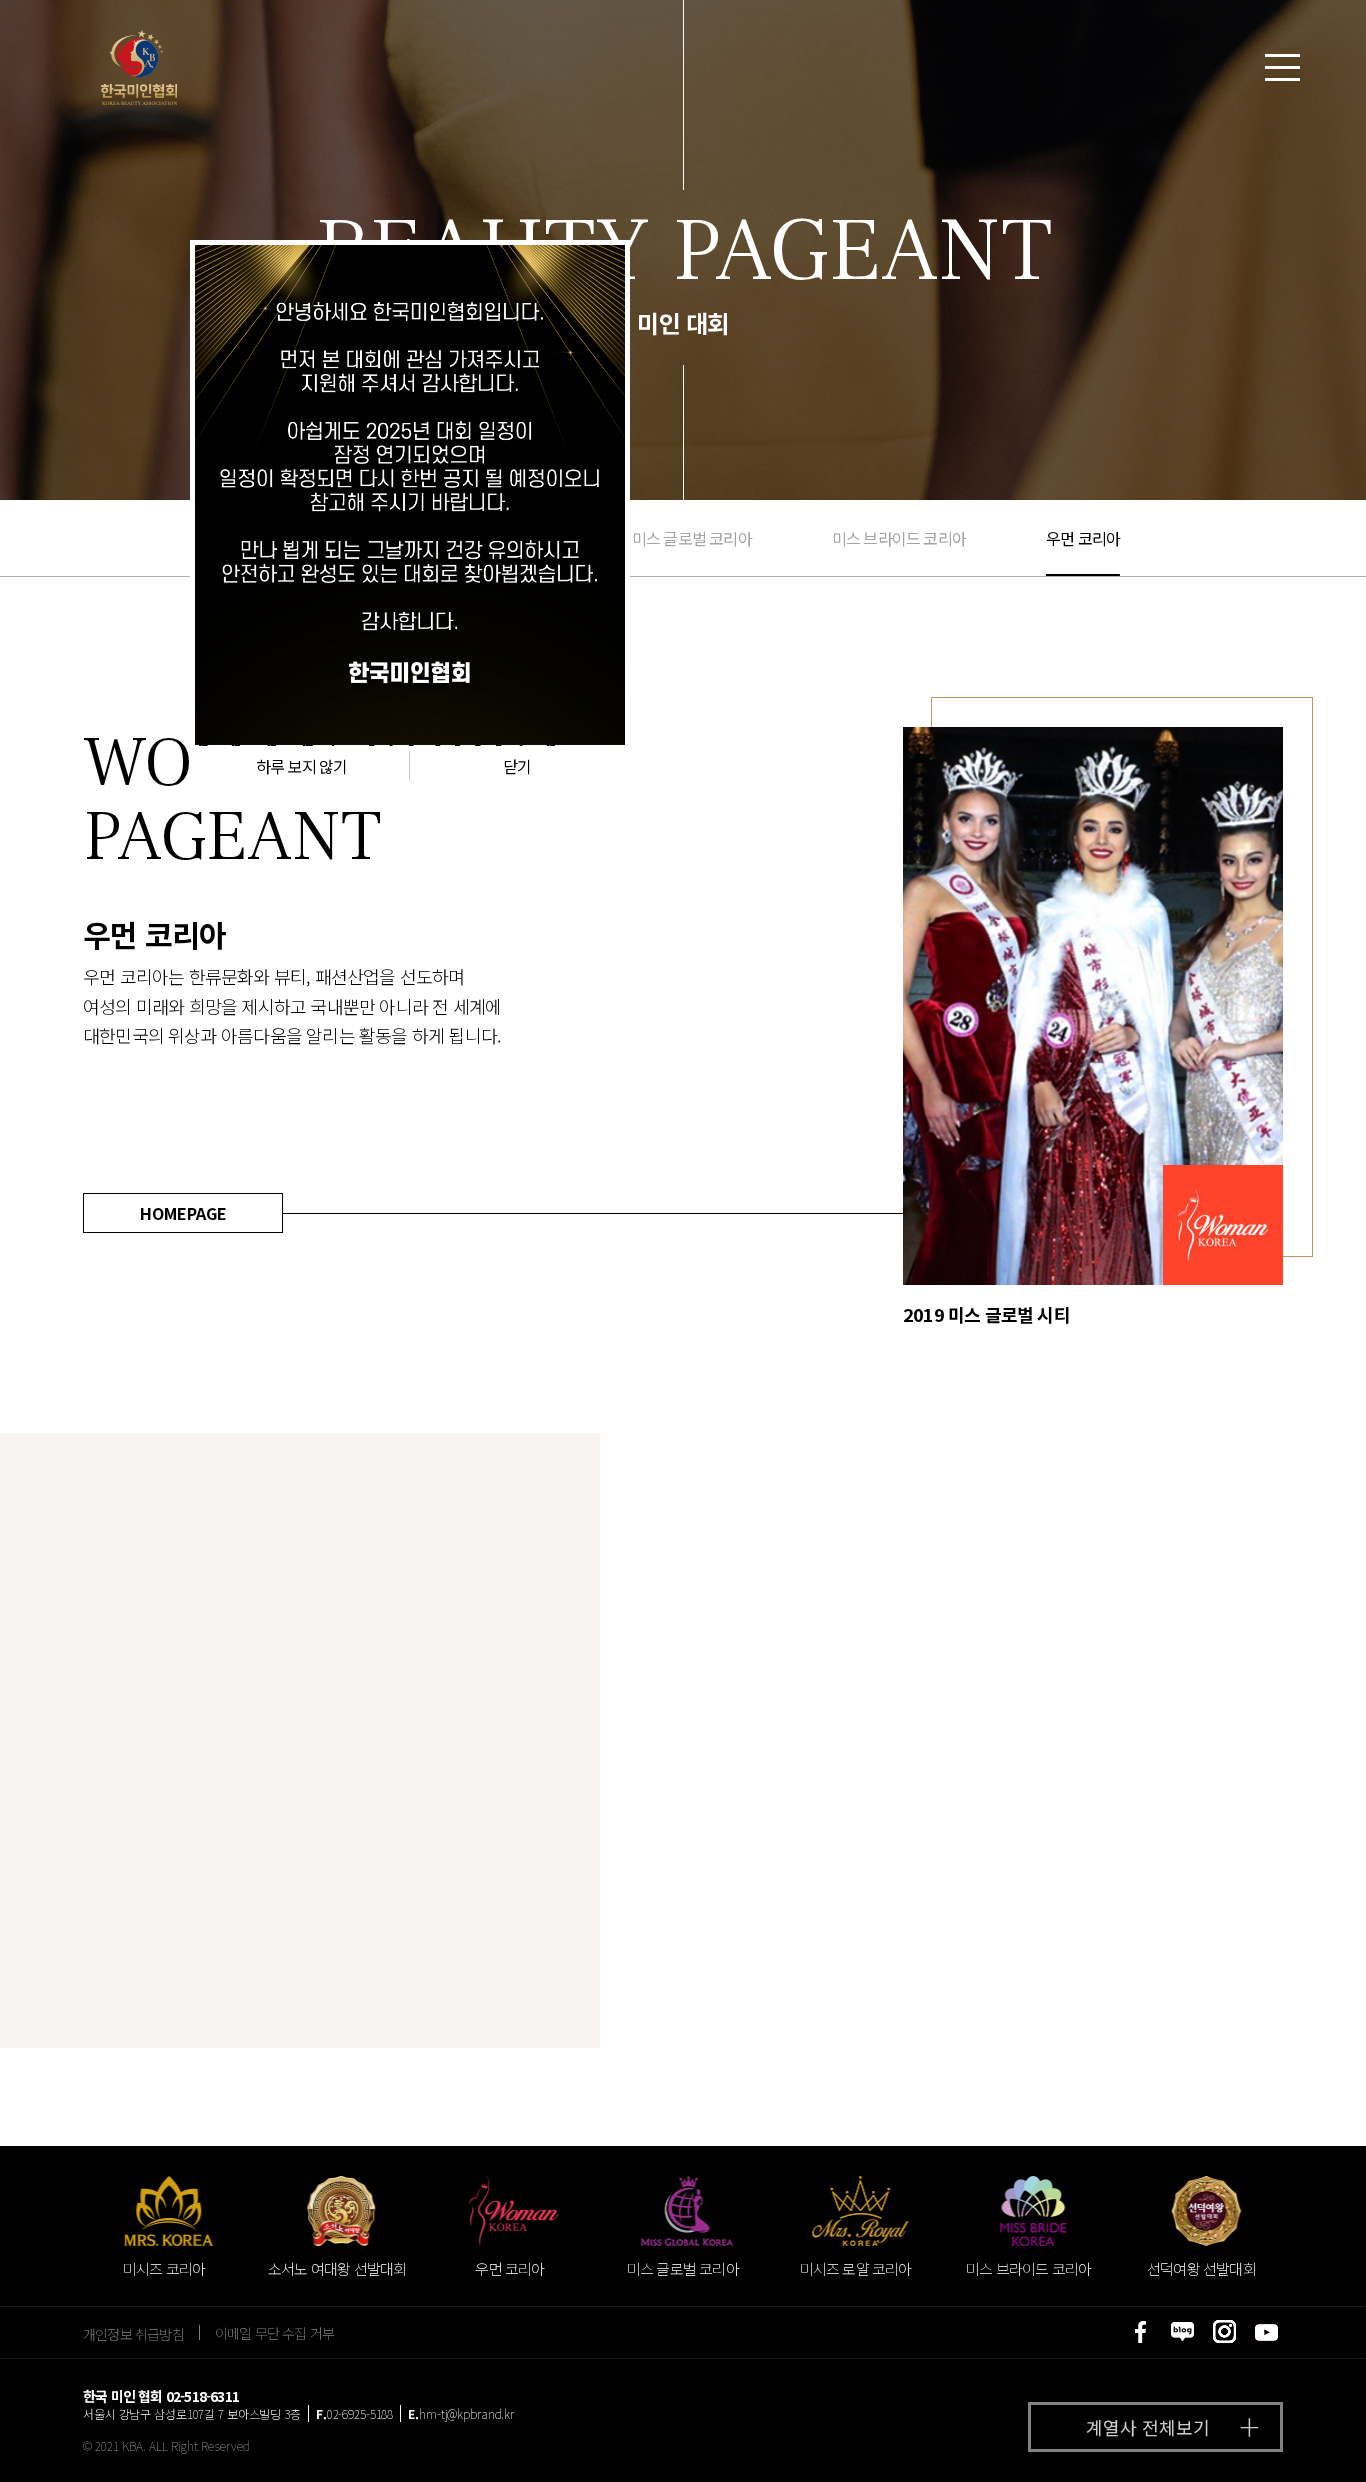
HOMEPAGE (183, 1213)
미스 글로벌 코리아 (692, 538)
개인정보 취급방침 (133, 2333)
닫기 (517, 766)
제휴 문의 (1271, 2436)
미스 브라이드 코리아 (899, 538)
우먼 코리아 (1083, 538)
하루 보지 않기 (302, 766)
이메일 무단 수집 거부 (274, 2333)
